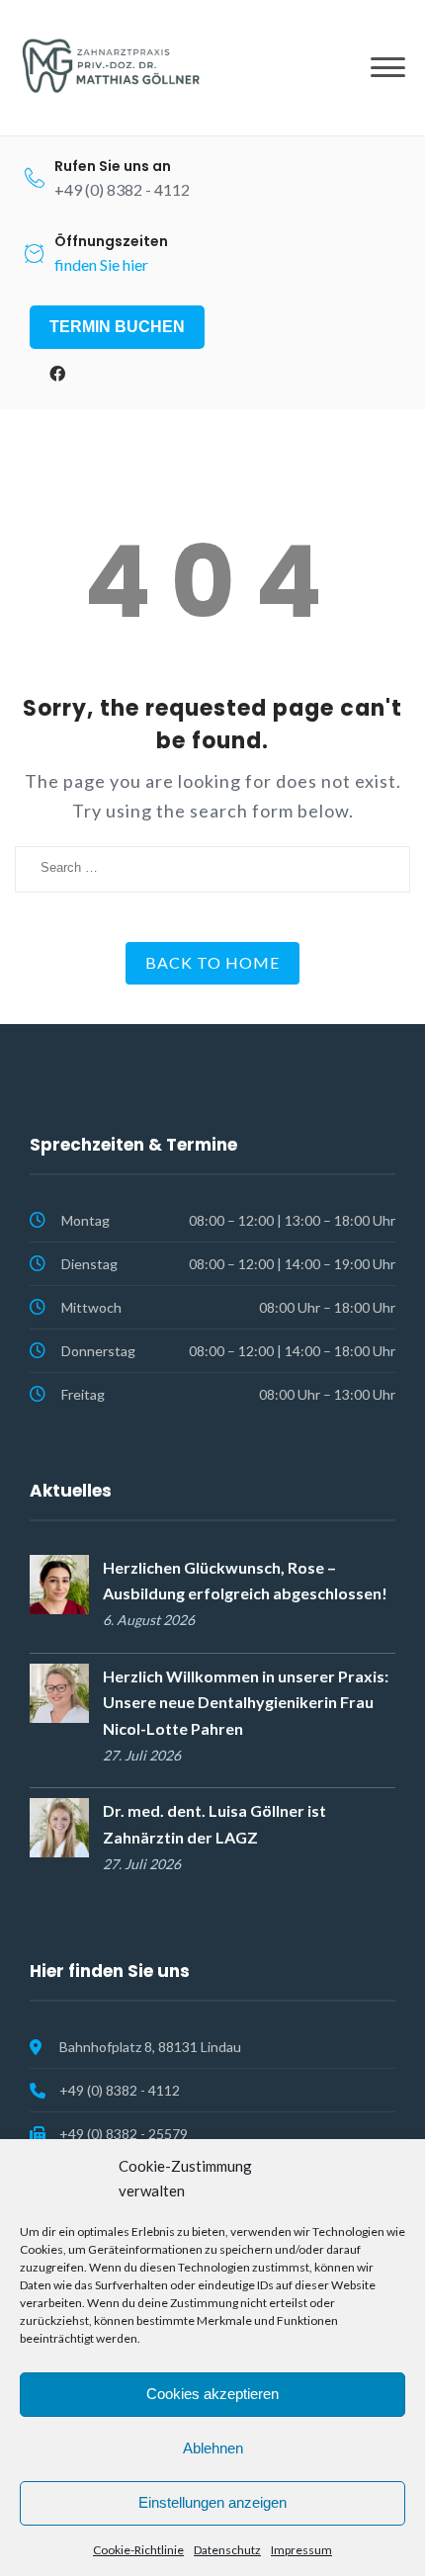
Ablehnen (213, 2448)
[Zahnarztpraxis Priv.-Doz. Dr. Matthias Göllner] (109, 66)
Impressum (301, 2550)
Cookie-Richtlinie (138, 2550)
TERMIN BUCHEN (117, 327)
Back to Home (212, 962)
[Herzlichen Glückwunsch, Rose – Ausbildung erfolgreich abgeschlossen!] (59, 1582)
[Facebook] (57, 374)
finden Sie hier (101, 264)
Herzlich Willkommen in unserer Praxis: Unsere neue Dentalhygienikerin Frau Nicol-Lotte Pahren (246, 1702)
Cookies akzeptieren (212, 2394)
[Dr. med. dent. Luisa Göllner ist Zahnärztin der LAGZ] (59, 1825)
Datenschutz (227, 2550)
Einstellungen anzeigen (212, 2502)
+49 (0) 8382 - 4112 (120, 2090)
